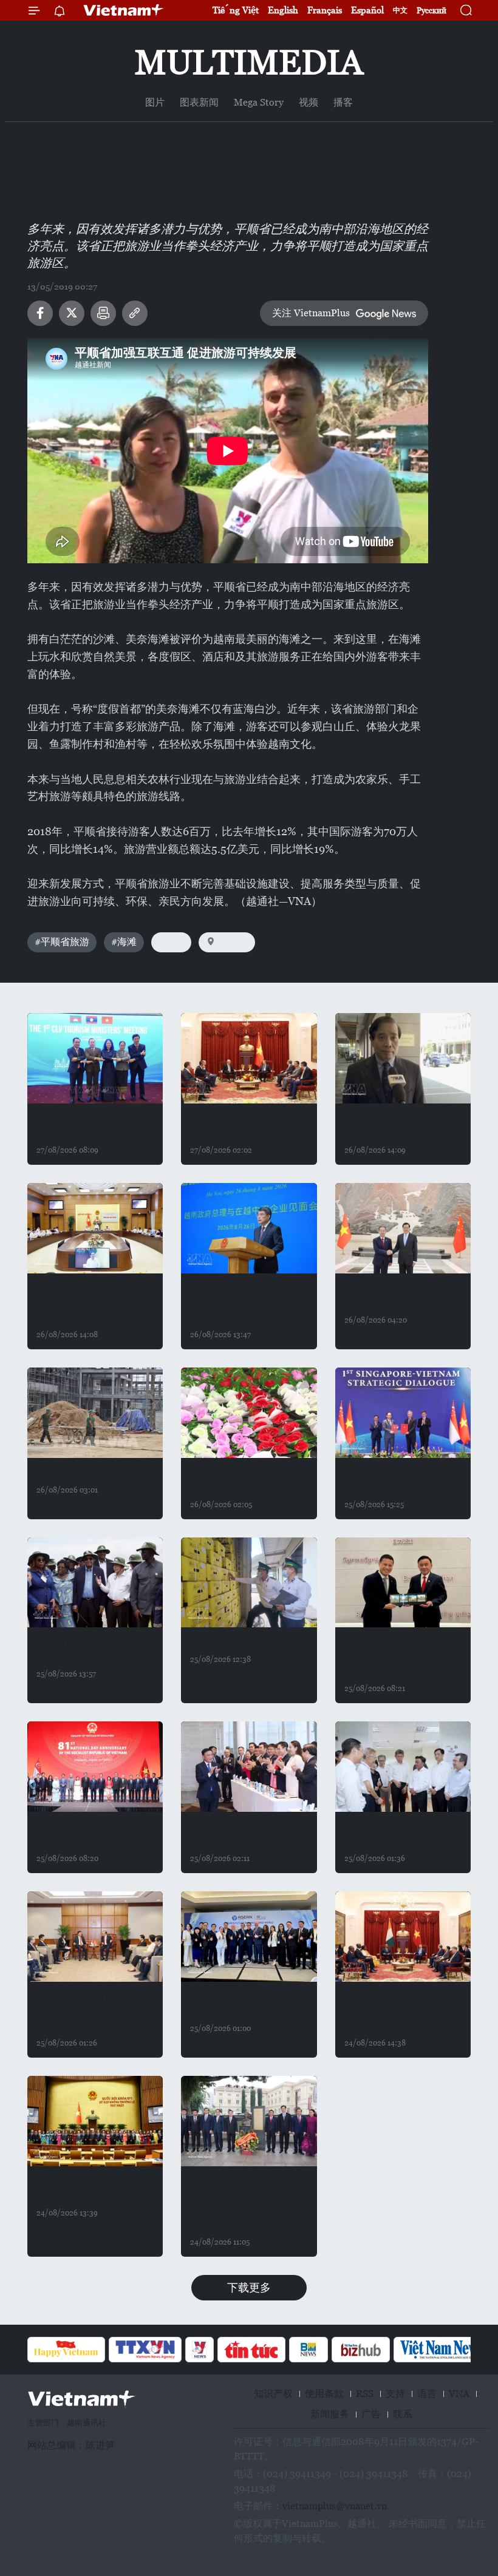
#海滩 (124, 942)
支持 (395, 2394)
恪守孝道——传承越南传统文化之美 (247, 1481)
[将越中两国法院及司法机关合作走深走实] (403, 1228)
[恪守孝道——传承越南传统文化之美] (249, 1413)
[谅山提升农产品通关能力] (249, 1583)
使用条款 (324, 2394)
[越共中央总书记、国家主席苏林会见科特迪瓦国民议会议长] (403, 1937)
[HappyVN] (66, 2350)
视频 (309, 102)
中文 (400, 10)
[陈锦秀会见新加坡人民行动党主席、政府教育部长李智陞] (403, 1583)
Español (367, 10)
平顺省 (233, 942)
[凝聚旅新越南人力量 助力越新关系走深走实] (249, 1767)
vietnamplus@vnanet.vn (335, 2506)
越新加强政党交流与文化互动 (403, 1835)
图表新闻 (199, 102)
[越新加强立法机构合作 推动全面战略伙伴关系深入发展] (95, 1937)
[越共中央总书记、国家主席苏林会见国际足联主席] (249, 1058)
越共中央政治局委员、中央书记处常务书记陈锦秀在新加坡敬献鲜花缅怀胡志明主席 (248, 2204)
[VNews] (200, 2350)
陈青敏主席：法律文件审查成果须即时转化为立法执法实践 (95, 1304)
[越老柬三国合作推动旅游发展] (95, 1058)
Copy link (135, 313)
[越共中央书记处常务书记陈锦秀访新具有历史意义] (403, 1058)
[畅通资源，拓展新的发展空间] (95, 2121)
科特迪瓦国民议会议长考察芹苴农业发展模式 (95, 1651)
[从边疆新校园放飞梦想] (95, 1413)
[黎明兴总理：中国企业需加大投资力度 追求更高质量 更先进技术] (249, 1228)
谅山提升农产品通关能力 (244, 1643)
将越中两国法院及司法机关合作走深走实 (403, 1297)
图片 (155, 102)
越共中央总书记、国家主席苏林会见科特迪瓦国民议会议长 (403, 2012)
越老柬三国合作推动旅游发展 (95, 1127)
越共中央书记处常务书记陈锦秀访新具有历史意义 (403, 1127)
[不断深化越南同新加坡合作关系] (95, 1767)
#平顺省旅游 (62, 942)
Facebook (40, 313)
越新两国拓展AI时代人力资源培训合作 (249, 2005)
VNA (459, 2394)
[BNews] (309, 2350)
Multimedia (249, 62)
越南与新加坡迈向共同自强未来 (403, 1481)
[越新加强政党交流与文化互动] (403, 1767)
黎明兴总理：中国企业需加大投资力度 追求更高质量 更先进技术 (248, 1304)
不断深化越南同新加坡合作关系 (95, 1835)
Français (325, 10)
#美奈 (171, 942)
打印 (103, 313)
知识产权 (273, 2394)
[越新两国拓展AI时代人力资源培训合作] (249, 1937)
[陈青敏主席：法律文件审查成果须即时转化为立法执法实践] (95, 1228)
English (283, 10)
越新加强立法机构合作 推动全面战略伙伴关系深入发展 (95, 2012)
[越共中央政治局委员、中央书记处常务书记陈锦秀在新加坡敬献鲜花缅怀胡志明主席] (249, 2121)
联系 (403, 2414)
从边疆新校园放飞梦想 (85, 1474)
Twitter (72, 313)
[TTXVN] (145, 2350)
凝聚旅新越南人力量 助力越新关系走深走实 (245, 1835)
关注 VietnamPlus (311, 313)
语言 (427, 2394)
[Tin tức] (251, 2350)
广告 (371, 2414)
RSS (365, 2394)
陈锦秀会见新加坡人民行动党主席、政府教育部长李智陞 (403, 1658)
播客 (343, 102)
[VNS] (442, 2350)
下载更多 (249, 2287)
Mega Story (259, 102)
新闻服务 (330, 2414)
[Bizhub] (361, 2350)
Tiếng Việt (236, 10)
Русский (431, 11)
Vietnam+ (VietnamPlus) (124, 10)
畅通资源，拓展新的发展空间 (95, 2190)
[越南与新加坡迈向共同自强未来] (403, 1413)
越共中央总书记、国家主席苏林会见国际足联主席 (248, 1127)
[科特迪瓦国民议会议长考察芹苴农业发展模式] (95, 1583)
